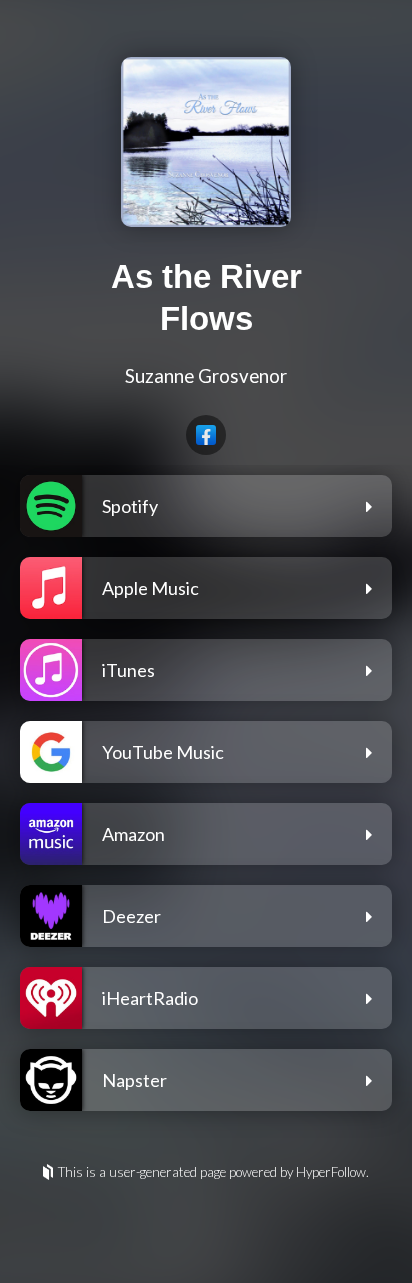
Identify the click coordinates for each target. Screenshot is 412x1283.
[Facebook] (206, 435)
